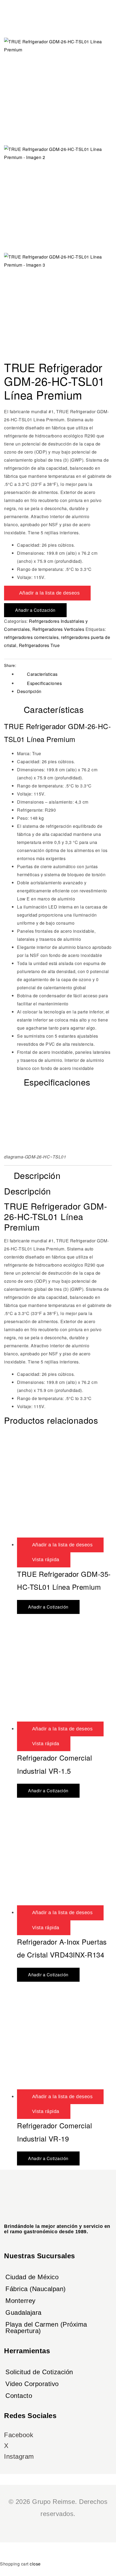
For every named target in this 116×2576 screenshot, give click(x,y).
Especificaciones (44, 683)
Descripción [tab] (37, 1176)
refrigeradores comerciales (31, 637)
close (35, 2564)
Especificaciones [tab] (57, 1082)
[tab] (64, 674)
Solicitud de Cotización (39, 2372)
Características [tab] (54, 710)
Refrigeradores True (39, 645)
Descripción (29, 691)
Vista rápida (46, 1560)
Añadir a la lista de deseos (50, 593)
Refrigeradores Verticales (58, 629)
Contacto (19, 2396)
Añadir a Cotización (35, 610)
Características (42, 674)
